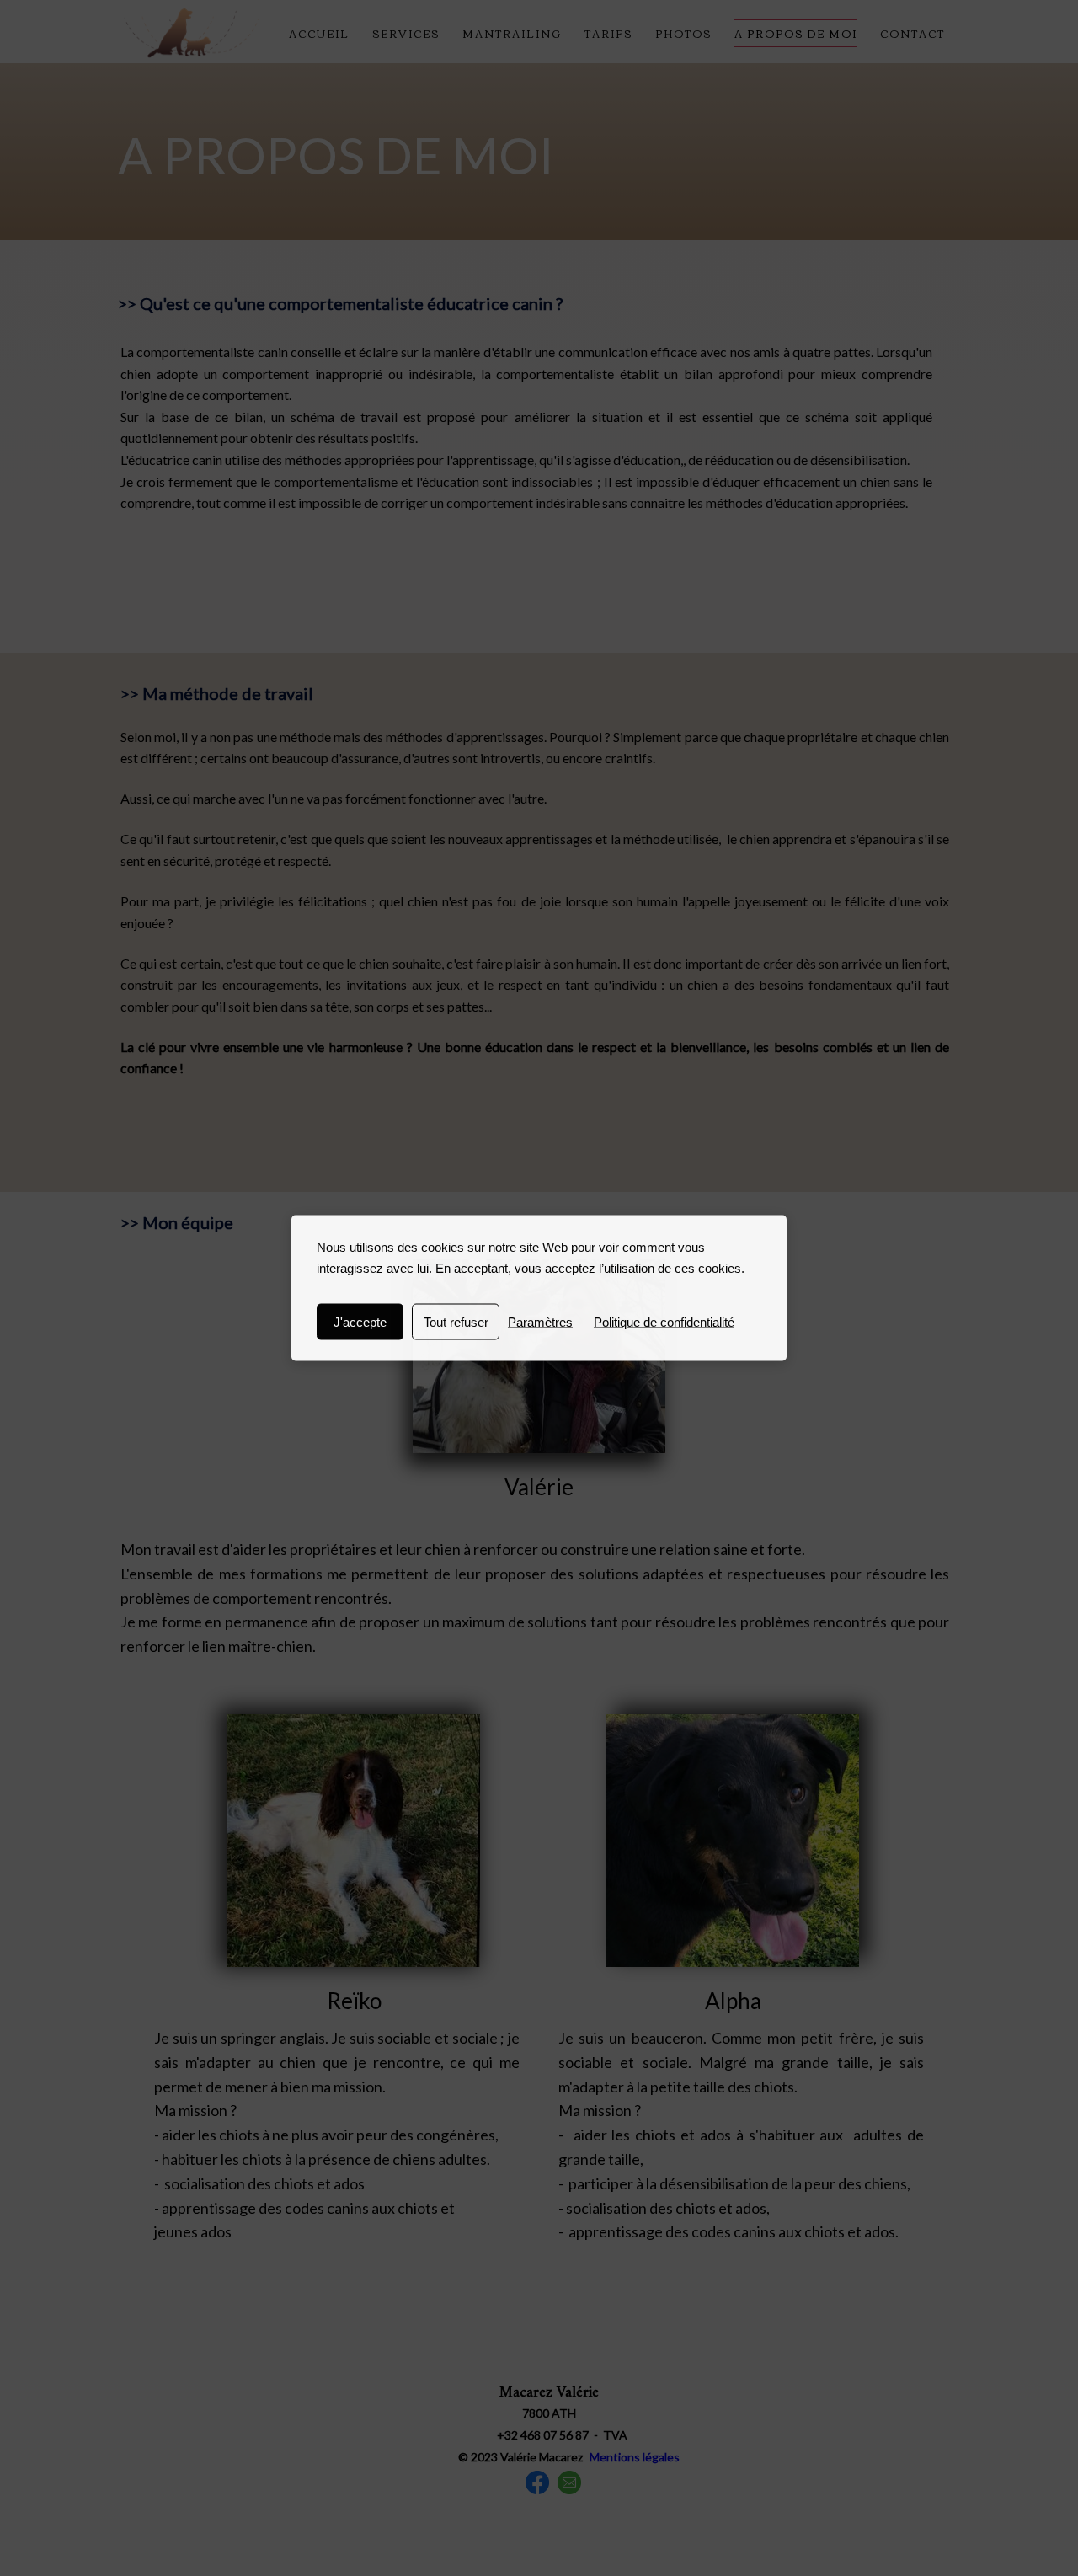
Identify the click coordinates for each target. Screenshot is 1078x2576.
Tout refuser (456, 1322)
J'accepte (360, 1322)
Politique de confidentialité (664, 1322)
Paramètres (540, 1322)
